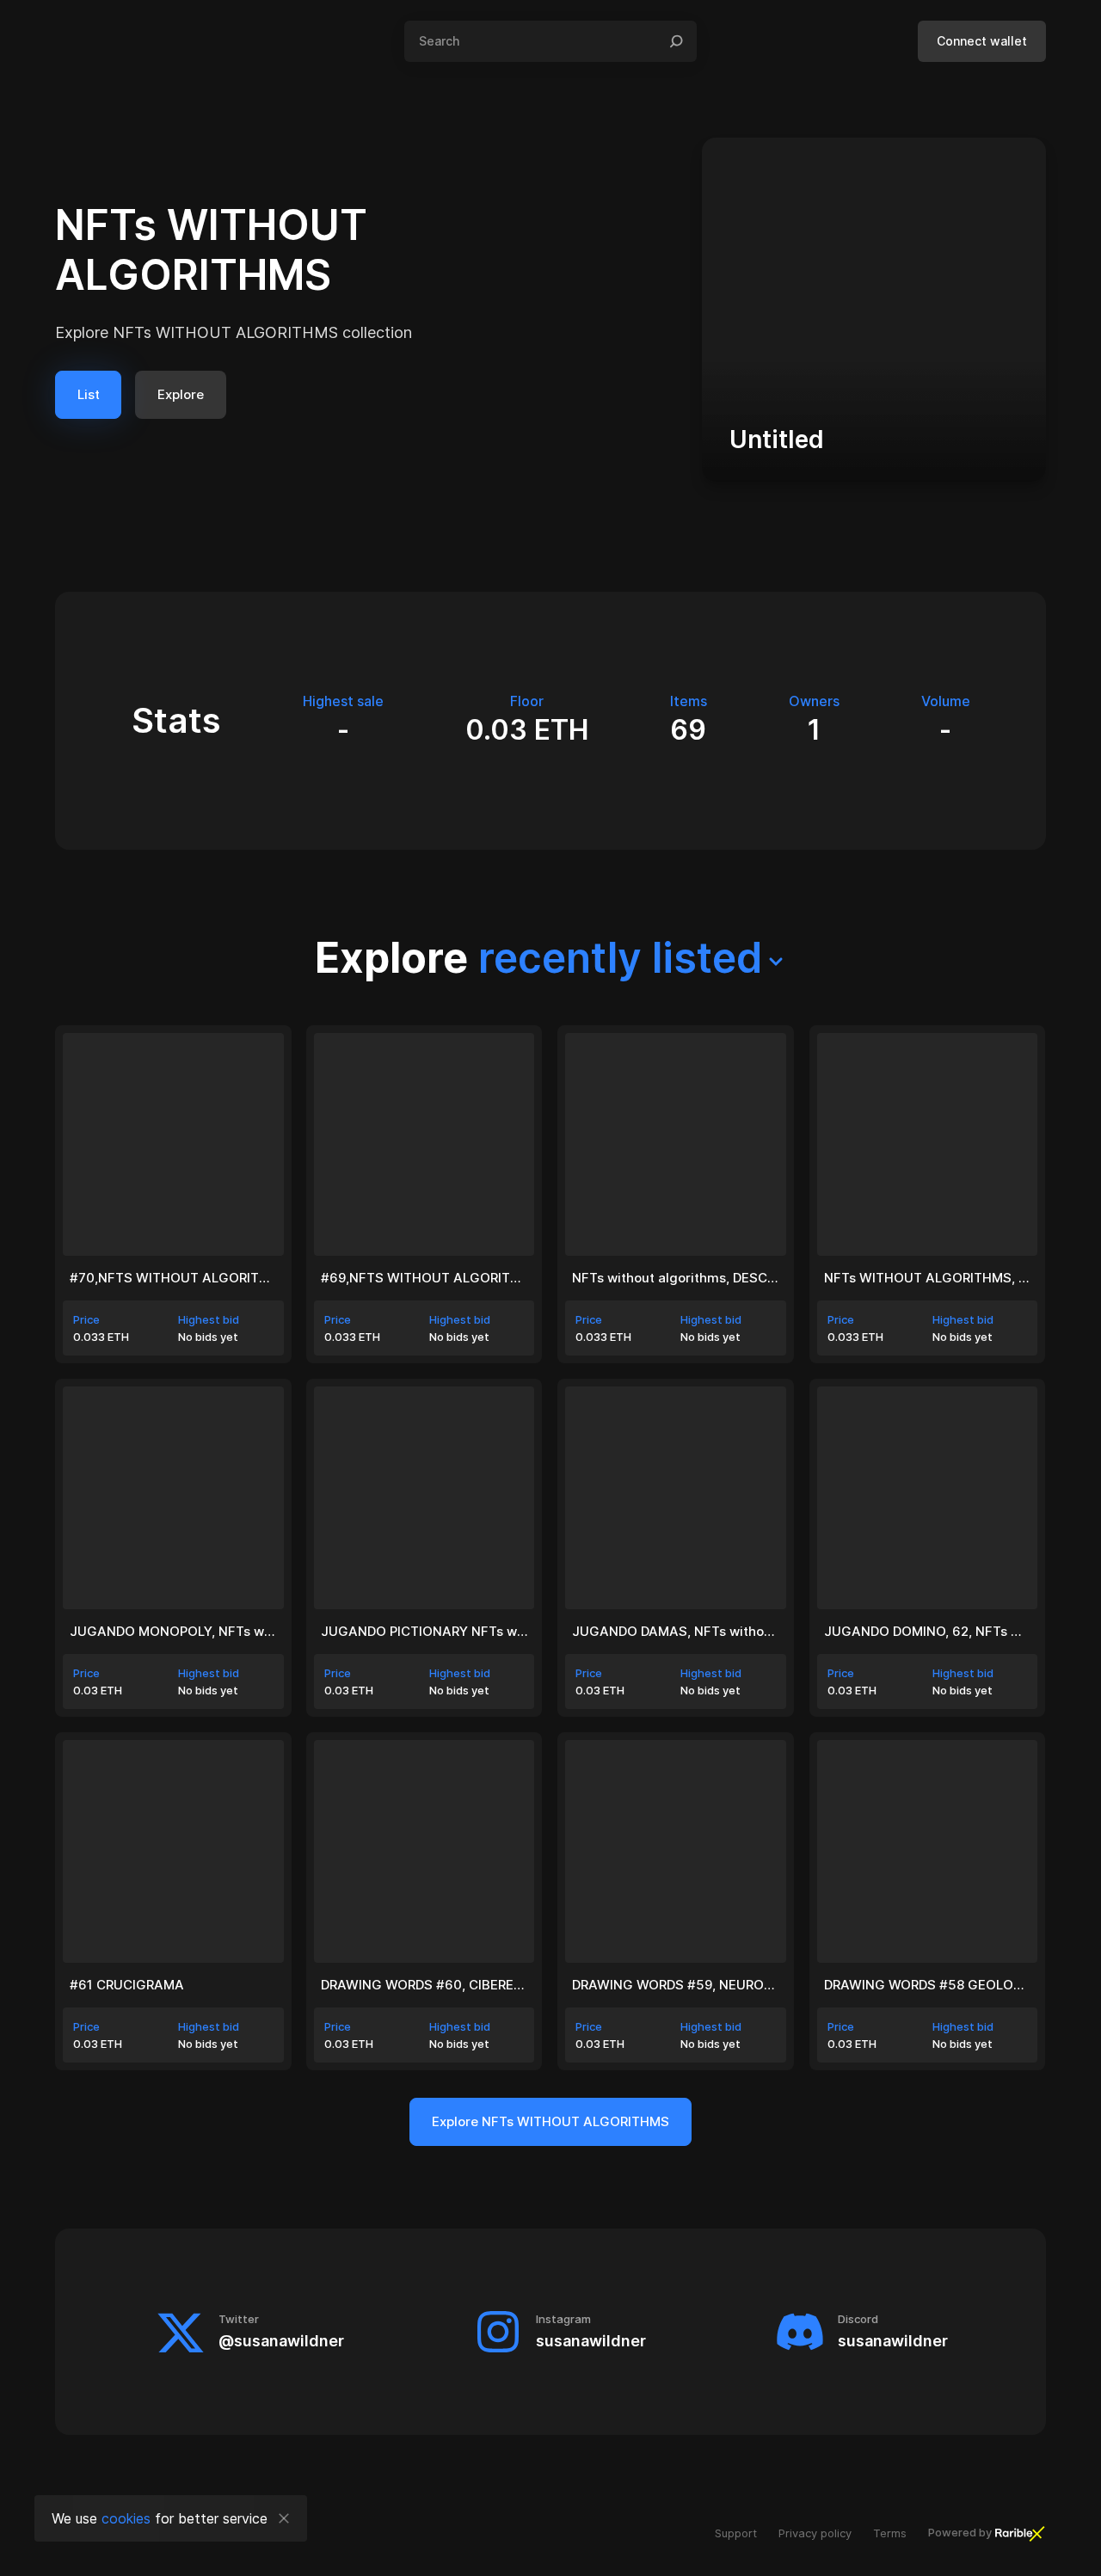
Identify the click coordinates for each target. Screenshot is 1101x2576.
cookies (126, 2518)
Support (736, 2533)
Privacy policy (815, 2533)
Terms (890, 2533)
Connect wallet (982, 41)
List (89, 394)
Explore (181, 394)
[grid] (550, 1548)
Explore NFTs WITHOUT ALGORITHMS (550, 2121)
